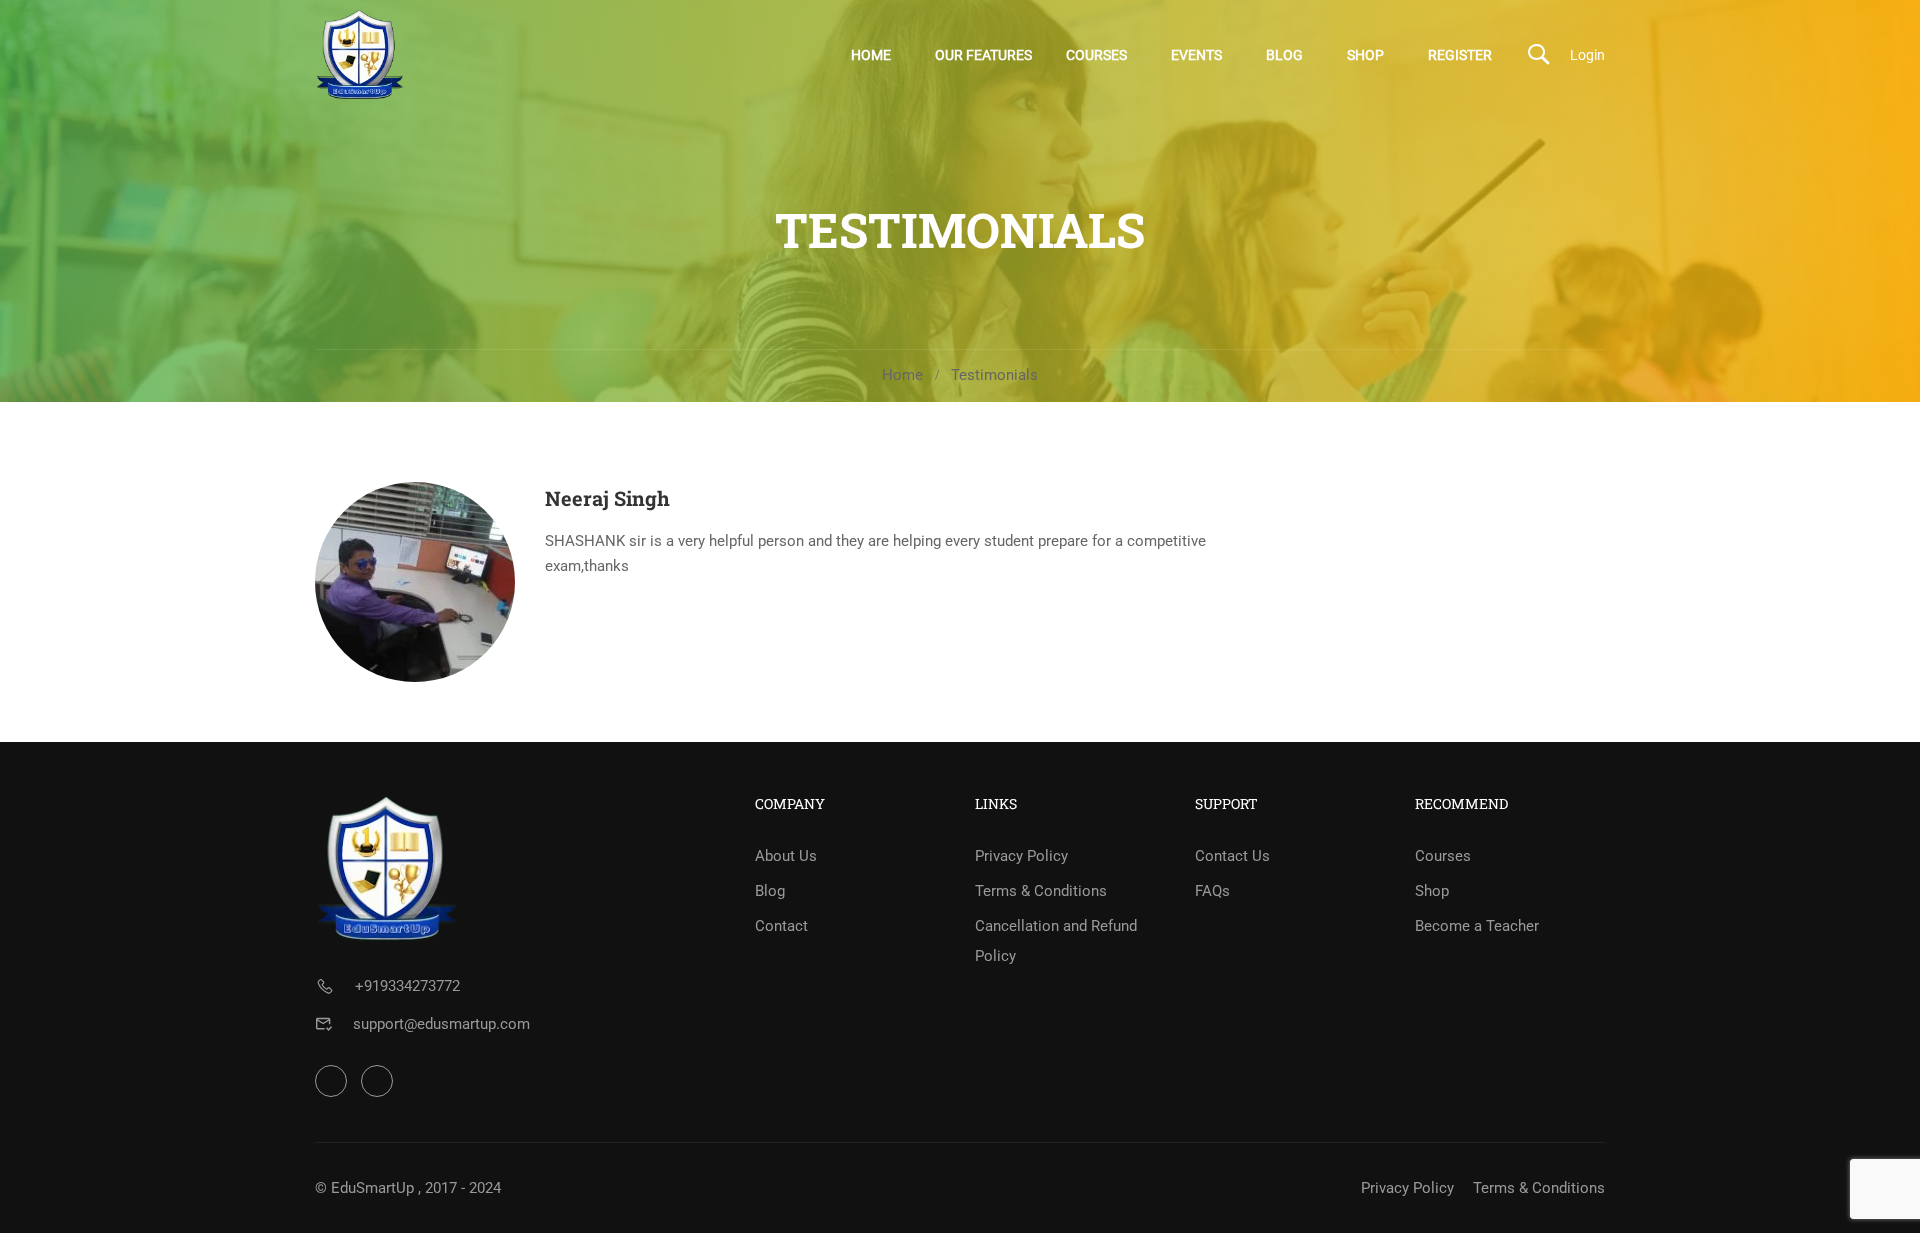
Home (871, 55)
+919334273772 (407, 986)
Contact (781, 926)
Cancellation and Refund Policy (1056, 941)
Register (1460, 55)
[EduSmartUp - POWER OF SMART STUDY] (360, 54)
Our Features (983, 55)
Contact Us (1232, 856)
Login (1587, 55)
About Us (786, 856)
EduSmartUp (372, 1188)
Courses (1096, 55)
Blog (1284, 55)
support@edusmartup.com (441, 1024)
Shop (1365, 55)
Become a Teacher (1477, 926)
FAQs (1212, 891)
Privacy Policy (1021, 856)
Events (1196, 55)
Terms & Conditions (1041, 891)
